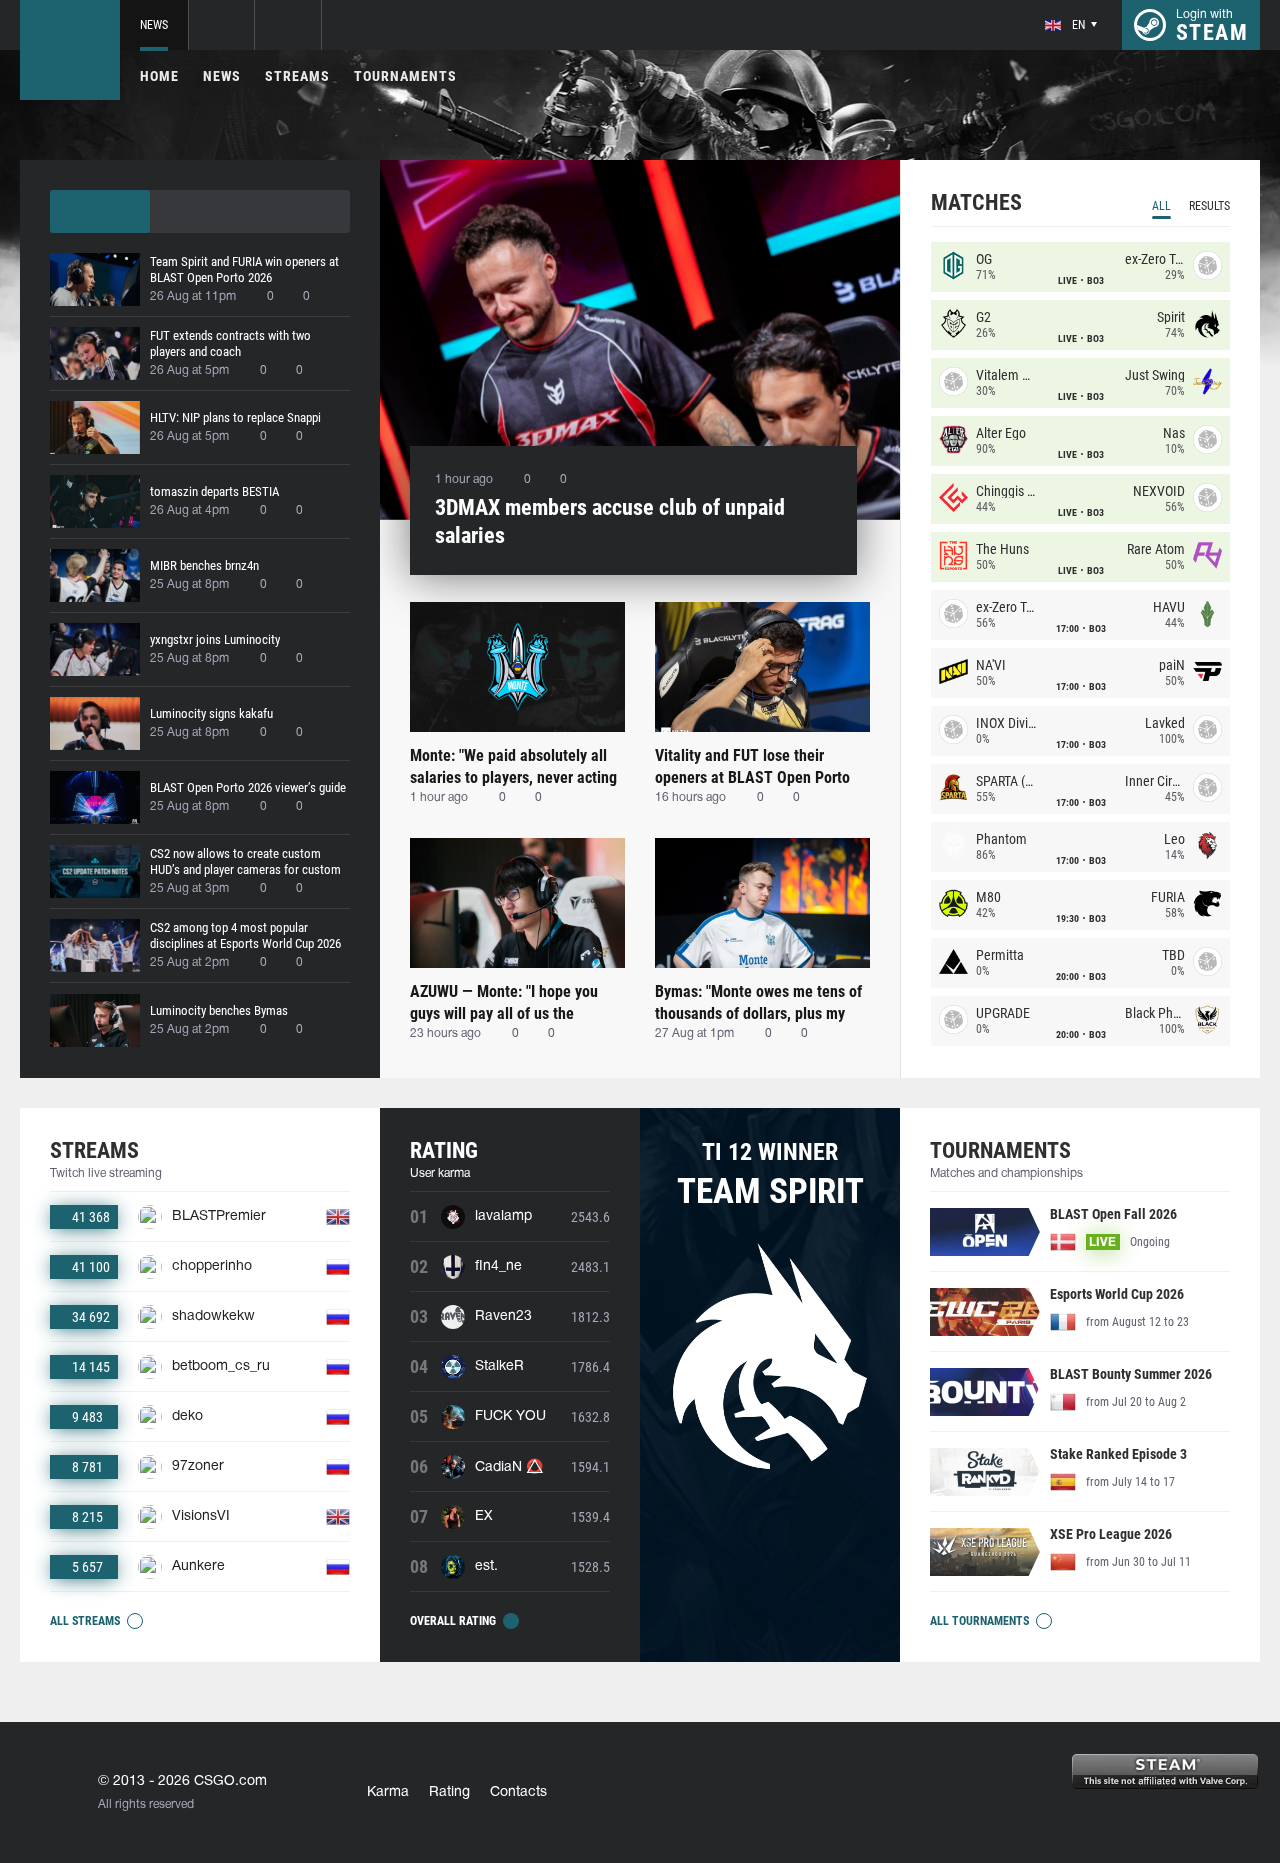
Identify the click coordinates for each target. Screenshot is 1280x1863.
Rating (449, 1792)
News (154, 25)
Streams (297, 76)
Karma (388, 1792)
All (1161, 206)
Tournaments (405, 76)
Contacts (518, 1792)
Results (1209, 206)
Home (159, 76)
